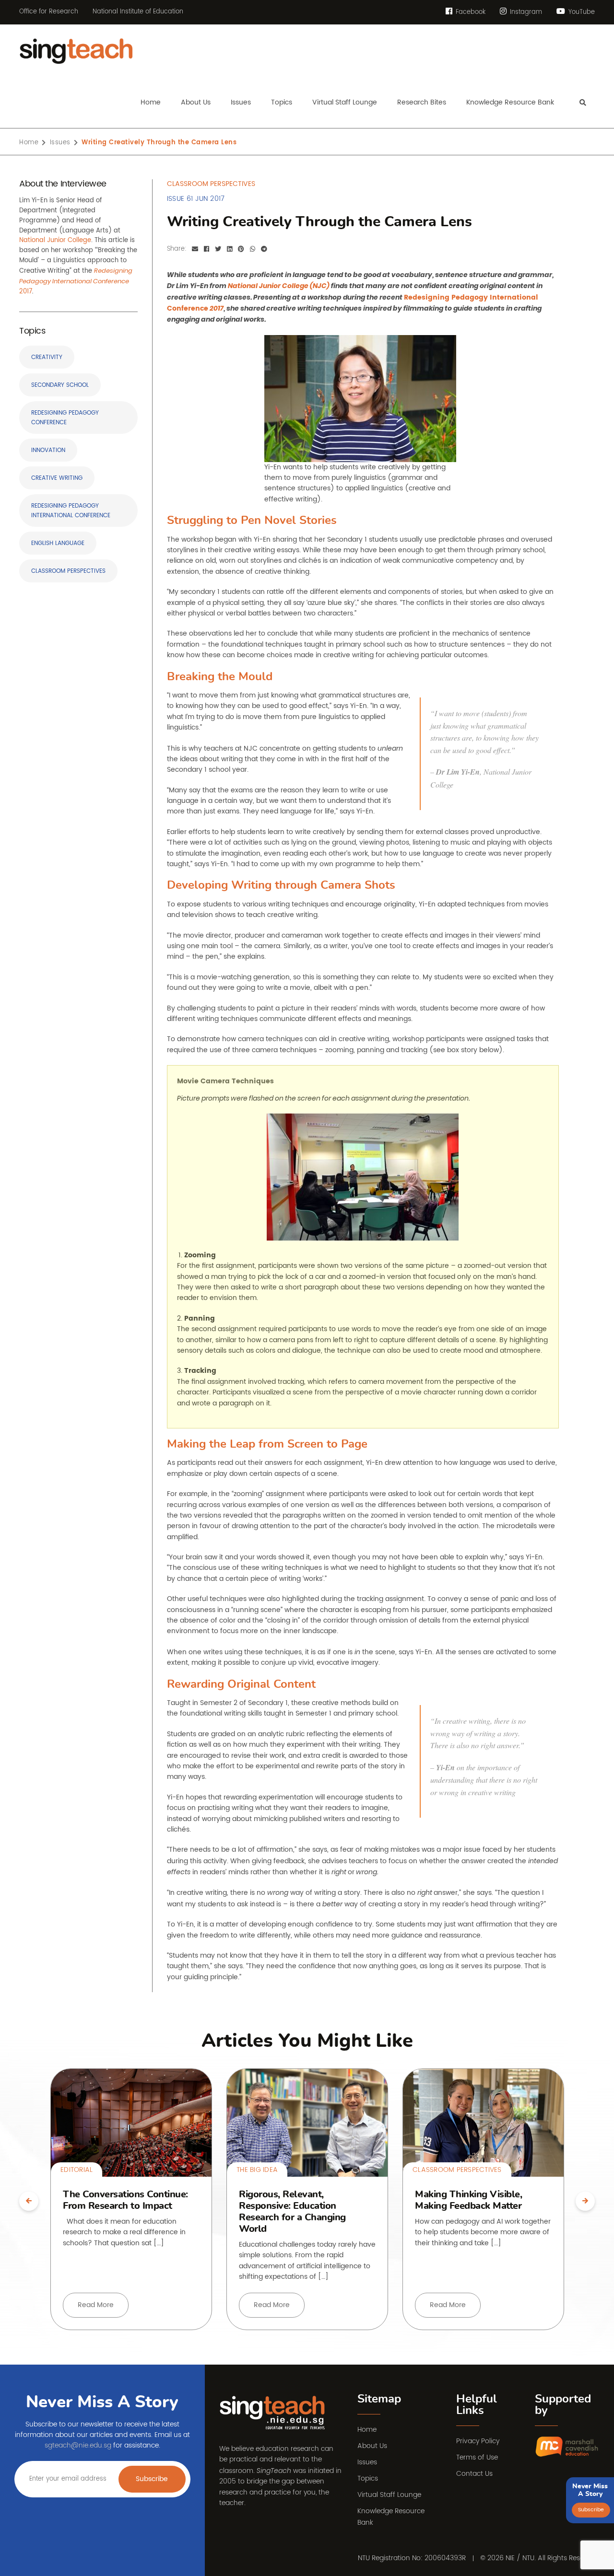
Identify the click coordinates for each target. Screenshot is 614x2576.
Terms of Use (477, 2457)
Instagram (525, 12)
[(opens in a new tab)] (567, 2447)
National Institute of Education (138, 12)
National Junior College (55, 240)
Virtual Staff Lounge (389, 2495)
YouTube (581, 12)
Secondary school (60, 385)
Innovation (48, 450)
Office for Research (49, 12)
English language (58, 543)
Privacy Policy (478, 2441)
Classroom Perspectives (68, 571)
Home (29, 143)
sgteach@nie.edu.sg (78, 2445)
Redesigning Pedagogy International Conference (71, 511)
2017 (76, 282)
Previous (29, 2201)
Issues (60, 143)
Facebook (470, 12)
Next (585, 2201)
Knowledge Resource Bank (391, 2517)
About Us (372, 2446)
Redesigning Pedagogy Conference (65, 418)
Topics (368, 2478)
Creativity (47, 357)
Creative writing (57, 478)
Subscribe (152, 2479)
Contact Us (474, 2474)
